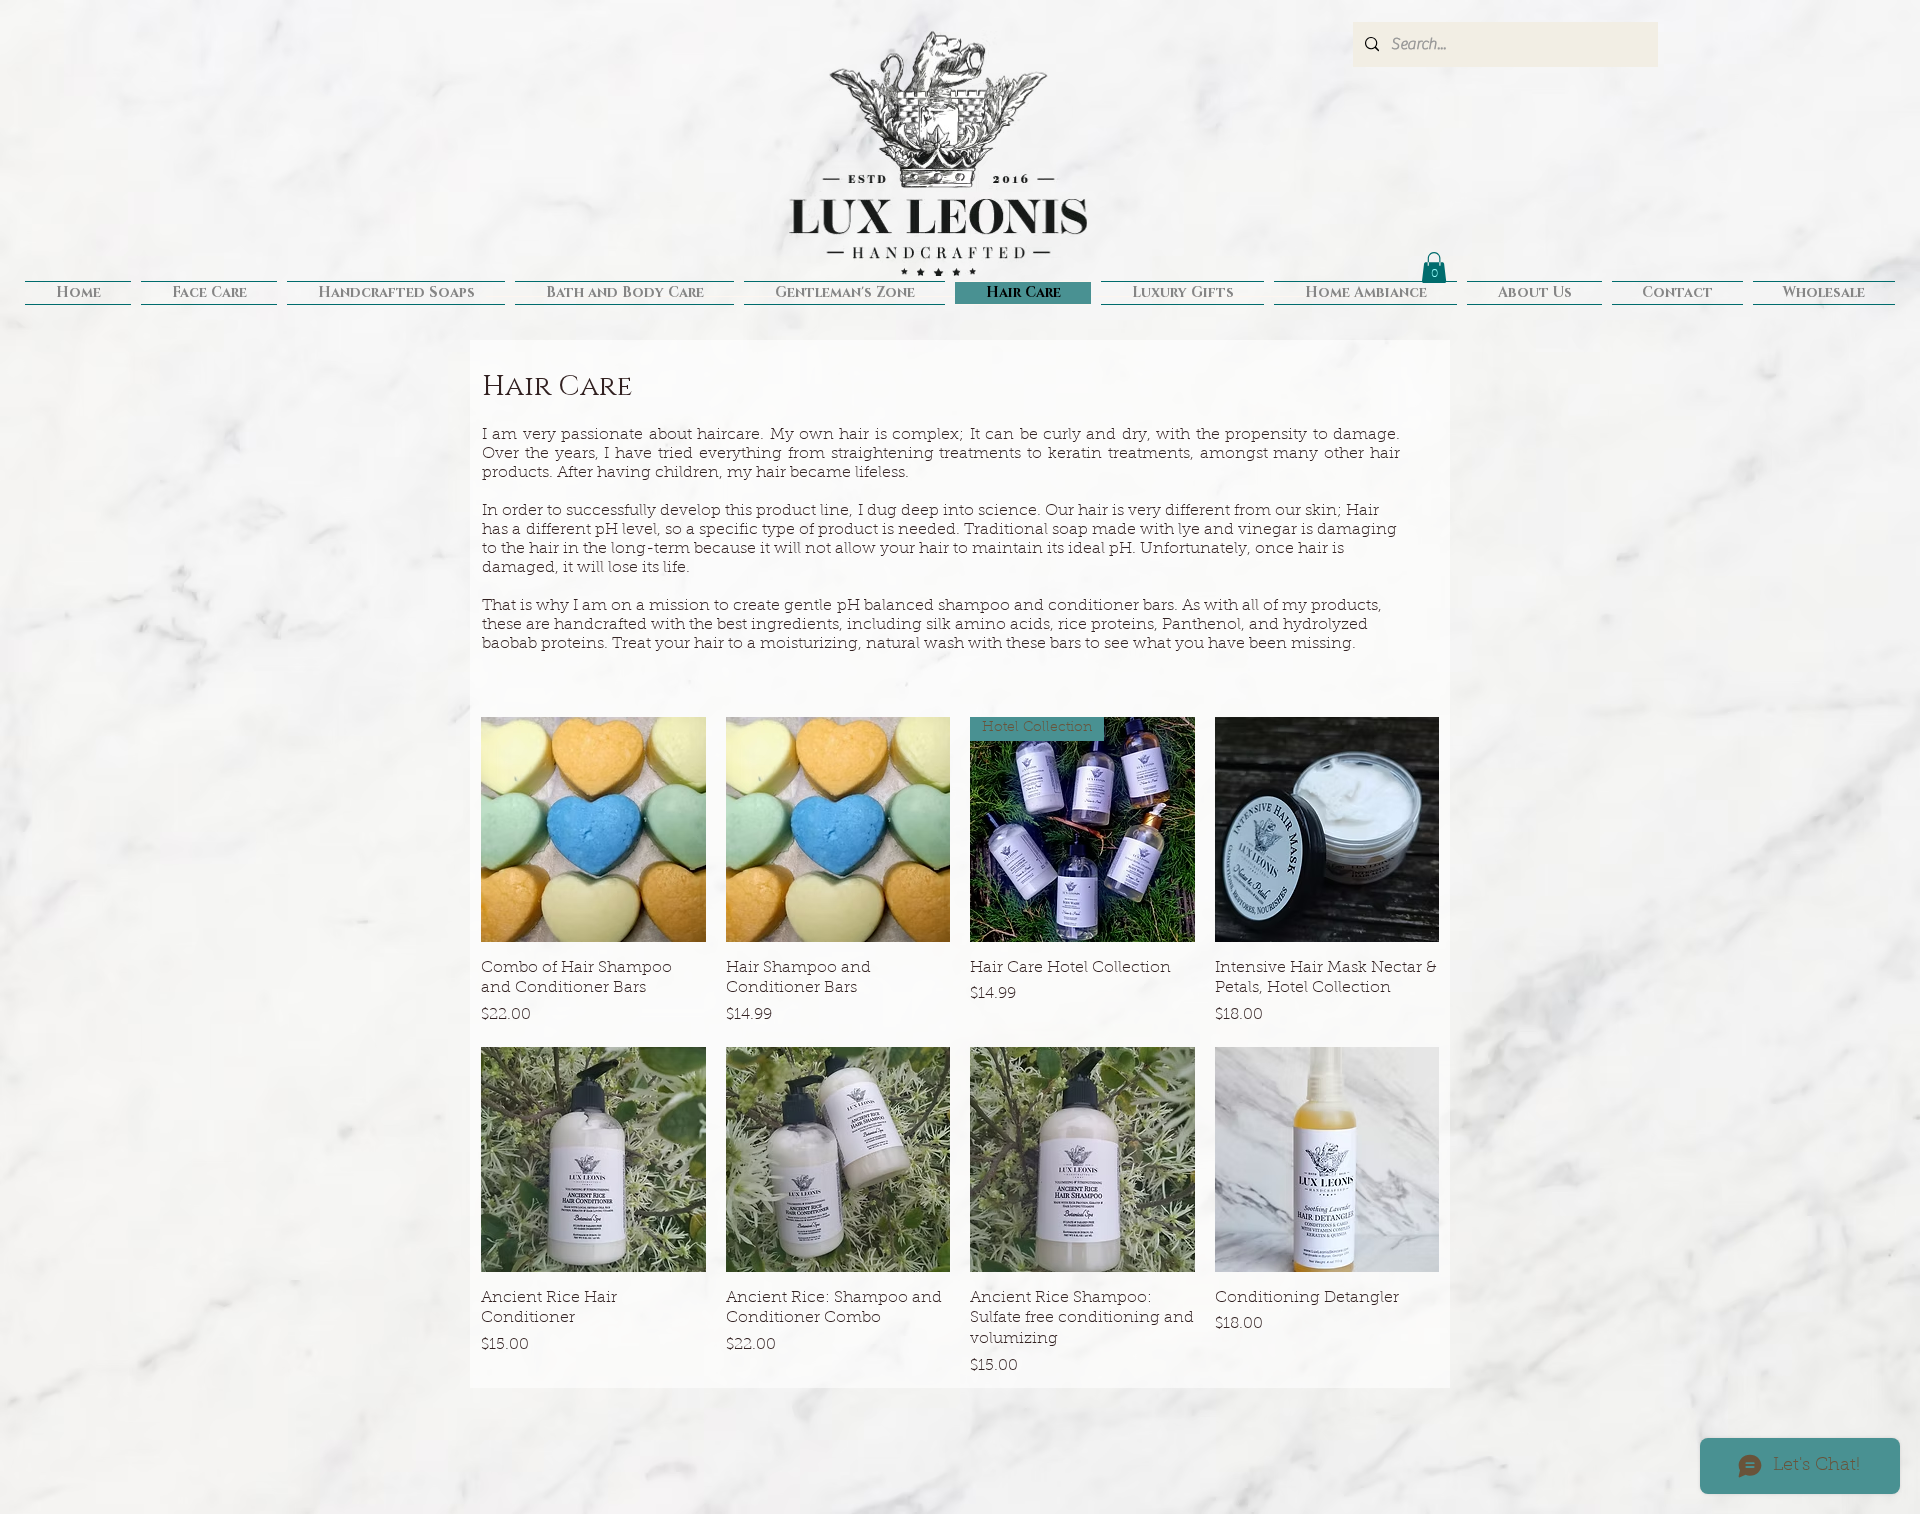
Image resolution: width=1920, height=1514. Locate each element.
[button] (1434, 267)
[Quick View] (593, 829)
